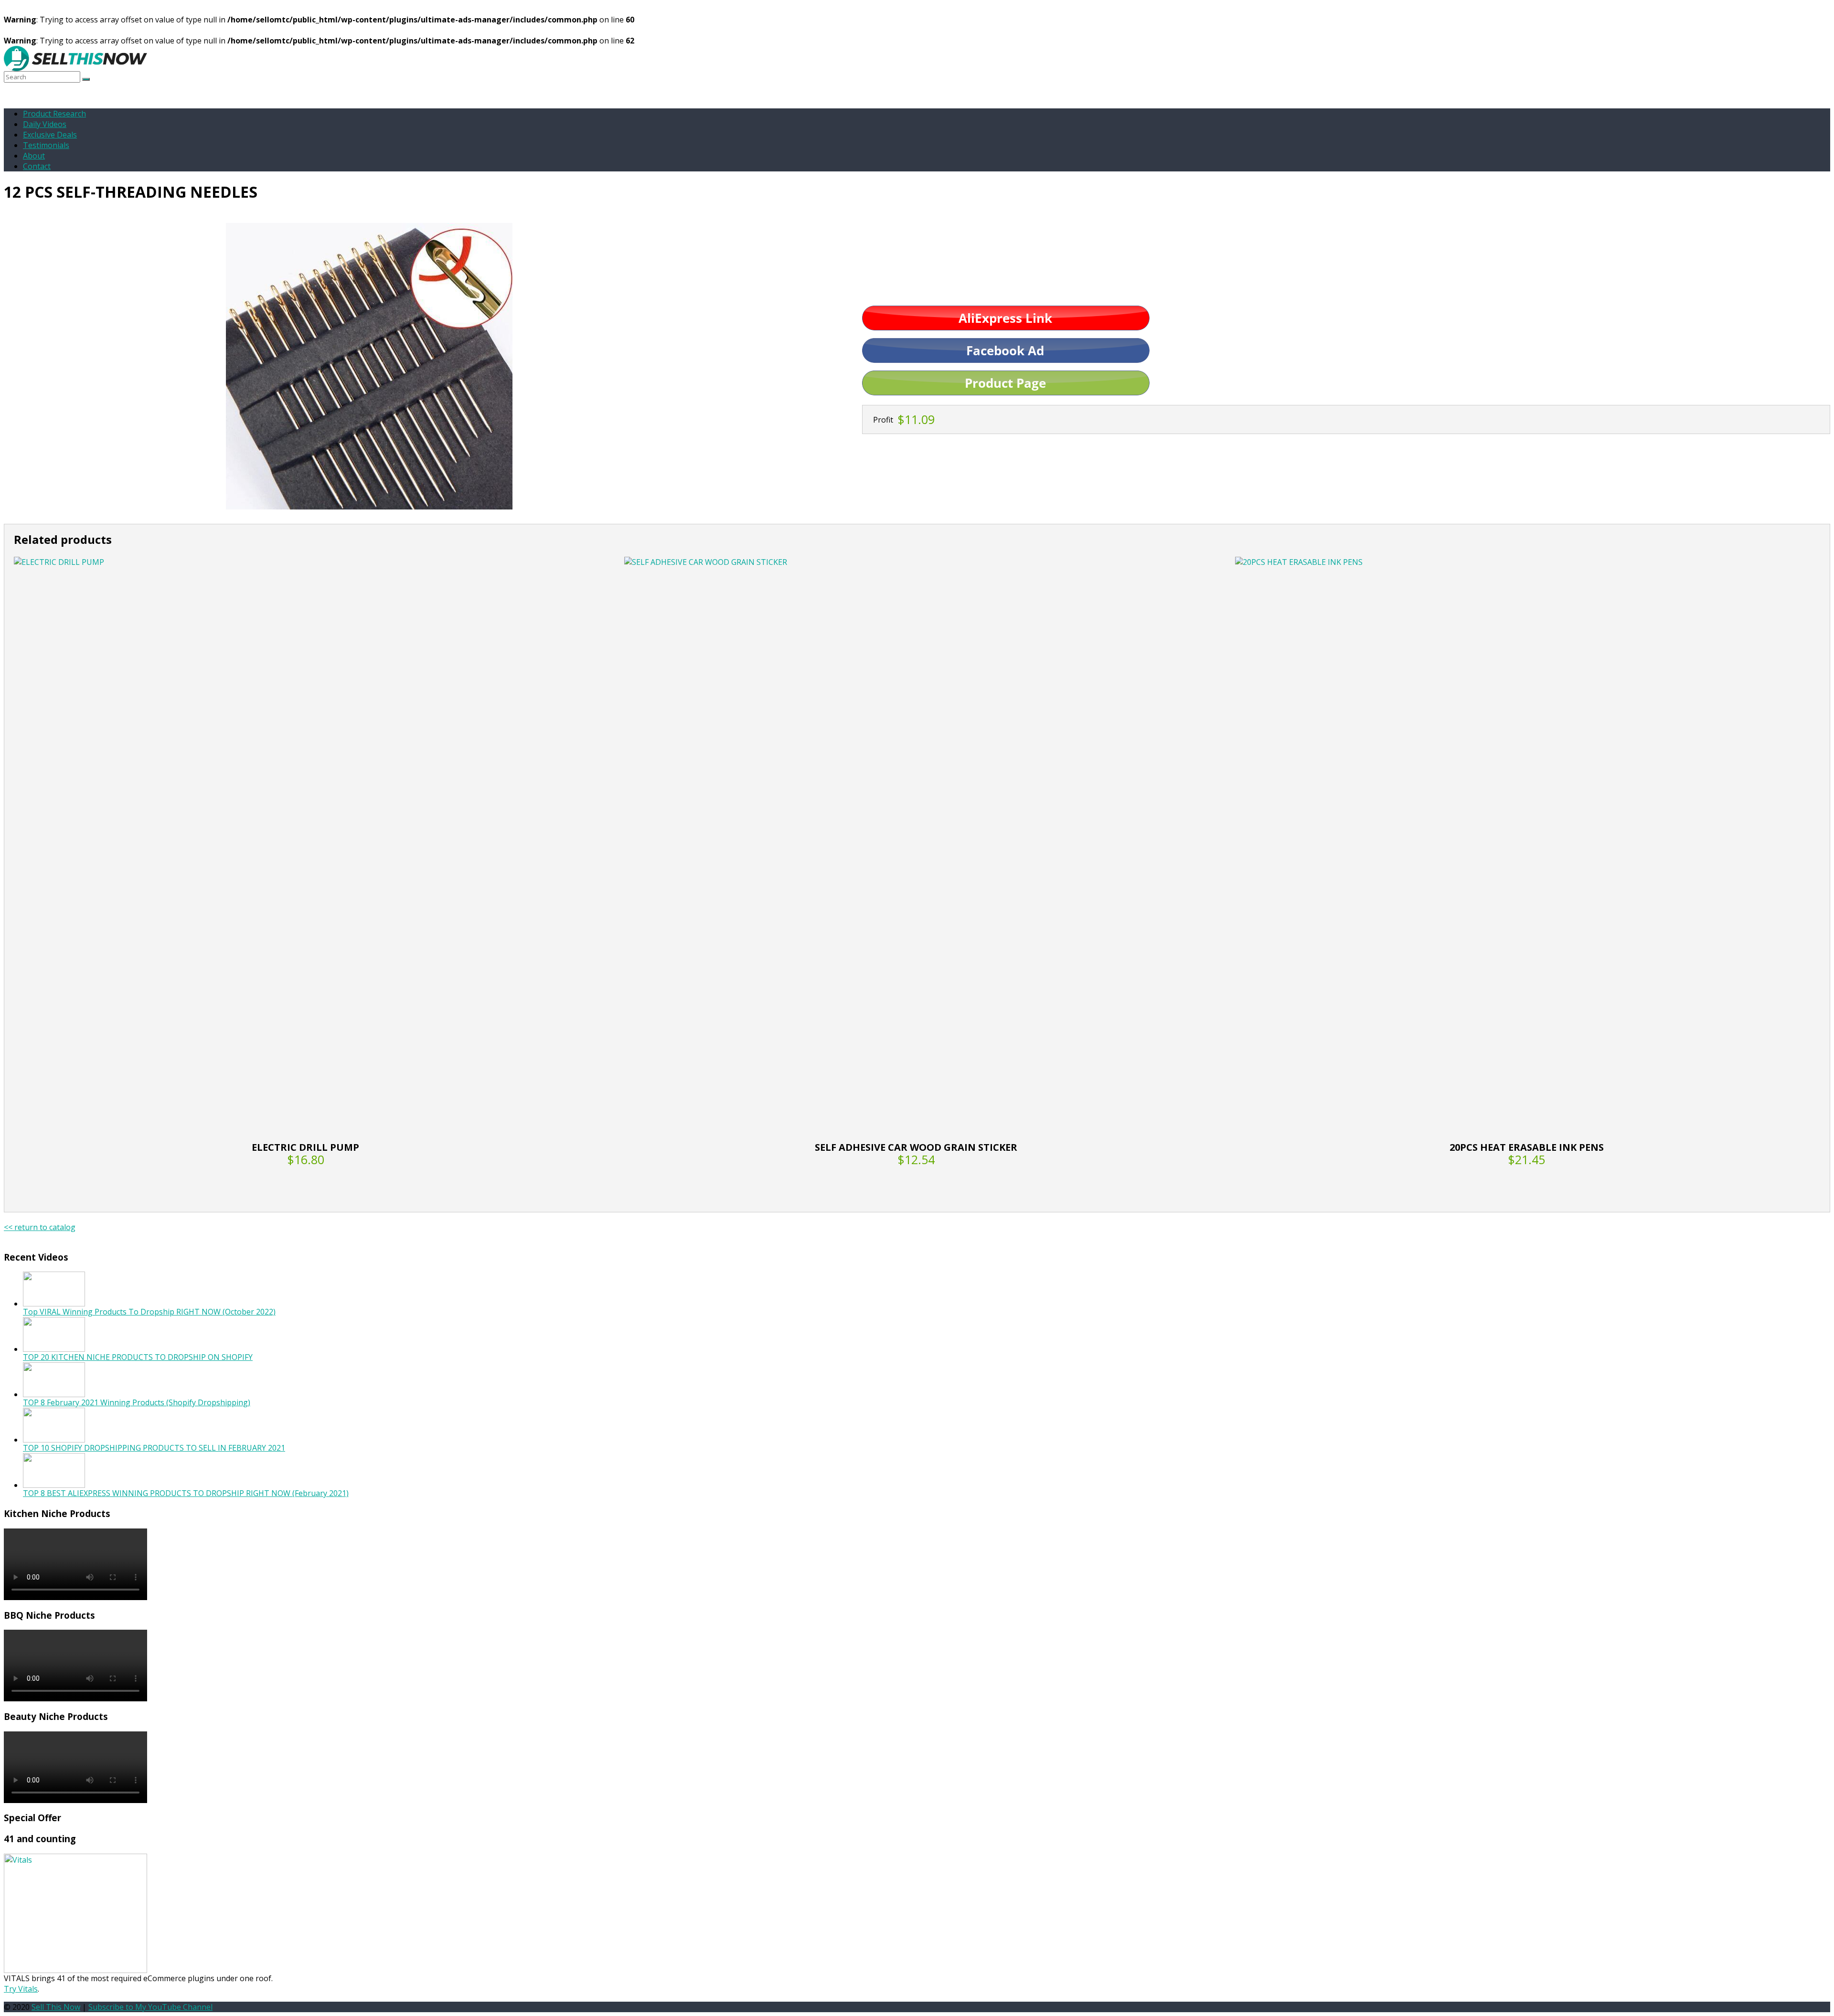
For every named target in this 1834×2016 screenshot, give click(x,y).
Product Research (54, 114)
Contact (37, 166)
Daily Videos (45, 124)
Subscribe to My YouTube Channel (150, 2007)
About (34, 156)
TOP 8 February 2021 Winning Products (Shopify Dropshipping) (137, 1402)
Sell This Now (56, 2007)
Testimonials (46, 145)
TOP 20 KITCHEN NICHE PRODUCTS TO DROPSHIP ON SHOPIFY (138, 1357)
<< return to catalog (40, 1227)
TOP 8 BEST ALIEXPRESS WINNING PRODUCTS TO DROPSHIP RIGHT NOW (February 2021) (186, 1493)
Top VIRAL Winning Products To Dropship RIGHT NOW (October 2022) (149, 1312)
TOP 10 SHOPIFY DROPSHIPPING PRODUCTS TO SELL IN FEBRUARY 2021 (154, 1448)
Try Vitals (21, 1989)
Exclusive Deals (50, 135)
